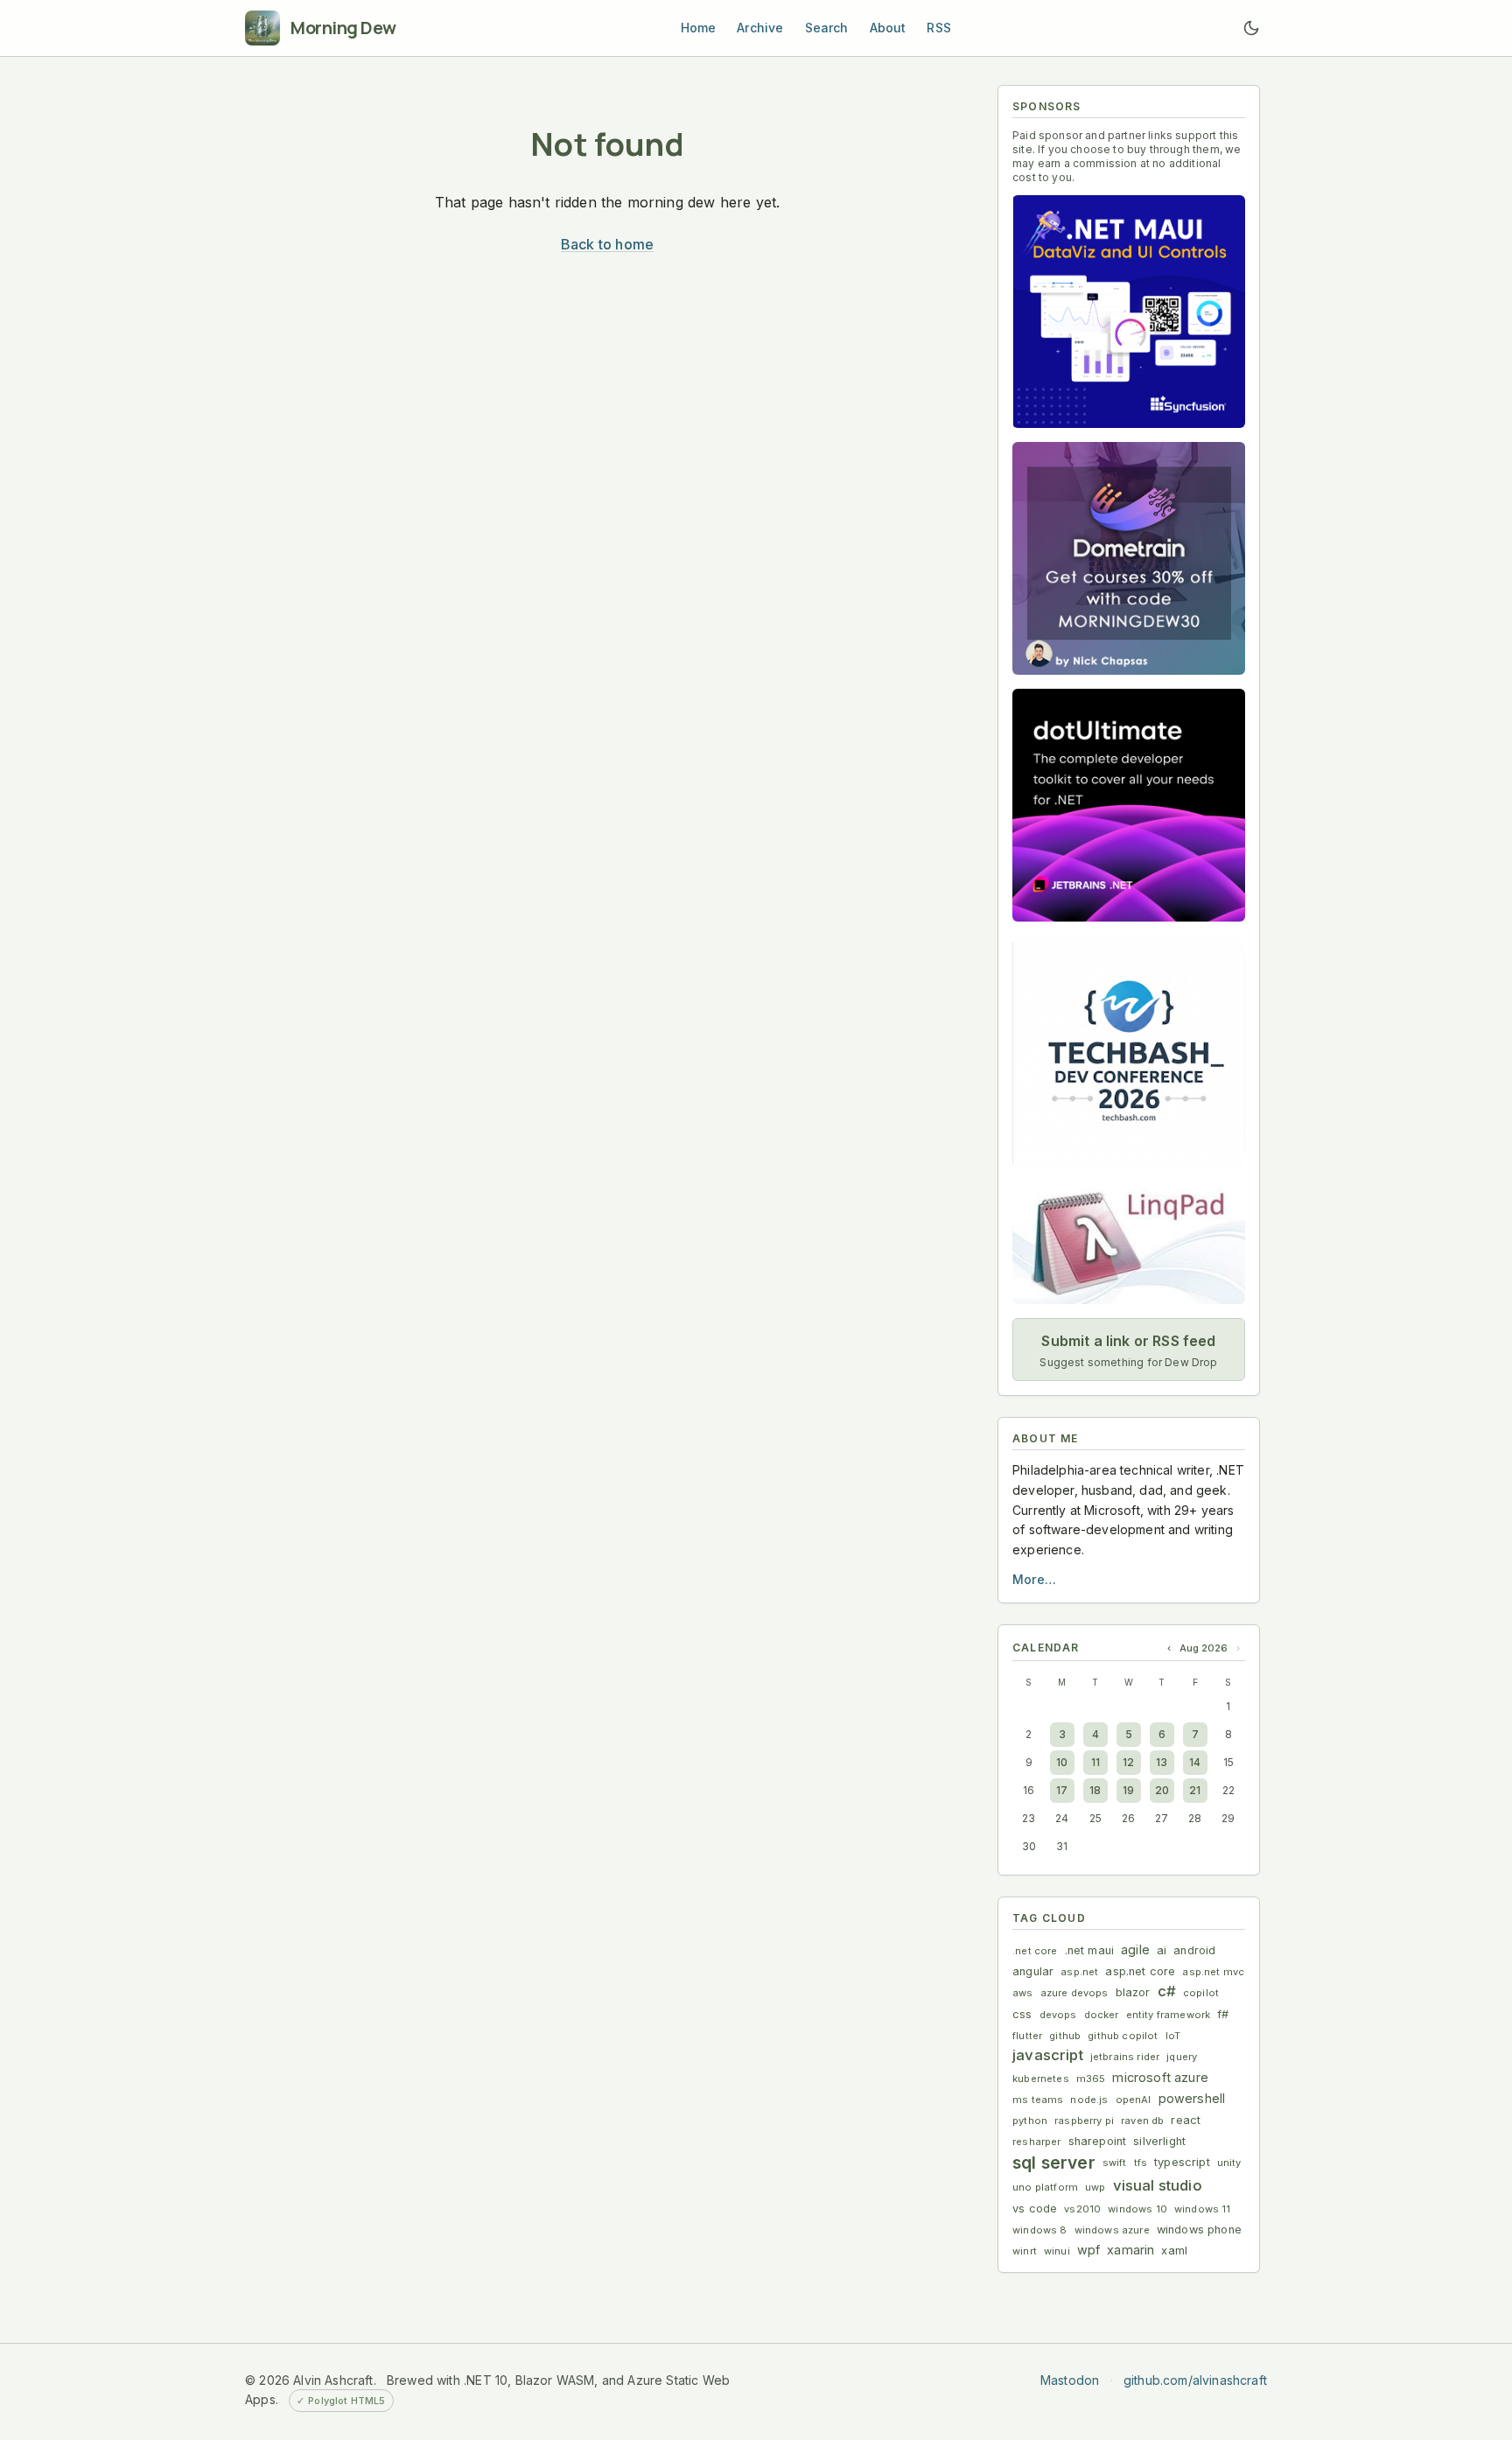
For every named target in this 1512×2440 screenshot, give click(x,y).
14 (1195, 1762)
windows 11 (1203, 2209)
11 (1095, 1762)
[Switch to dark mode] (1251, 28)
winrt (1025, 2251)
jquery (1182, 2057)
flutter (1027, 2036)
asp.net (1079, 1972)
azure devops (1074, 1993)
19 (1128, 1790)
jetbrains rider (1125, 2057)
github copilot (1123, 2036)
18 (1095, 1790)
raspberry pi (1084, 2121)
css (1022, 2014)
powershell (1192, 2098)
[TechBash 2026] (1129, 1052)
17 (1062, 1790)
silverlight (1159, 2141)
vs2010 (1082, 2209)
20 (1162, 1790)
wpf (1089, 2250)
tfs (1141, 2163)
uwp (1095, 2187)
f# (1223, 2014)
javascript (1048, 2055)
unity (1229, 2163)
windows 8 (1040, 2230)
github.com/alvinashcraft (1195, 2380)
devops (1058, 2015)
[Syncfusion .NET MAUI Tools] (1129, 312)
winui (1057, 2251)
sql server (1054, 2163)
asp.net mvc (1213, 1972)
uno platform (1045, 2187)
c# (1167, 1991)
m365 (1091, 2079)
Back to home (607, 244)
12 (1128, 1762)
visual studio (1158, 2185)
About (888, 28)
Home (699, 28)
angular (1033, 1971)
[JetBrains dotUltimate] (1129, 805)
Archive (760, 28)
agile (1135, 1949)
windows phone (1199, 2230)
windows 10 (1137, 2209)
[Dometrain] (1129, 558)
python (1030, 2121)
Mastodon (1070, 2380)
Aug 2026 (1204, 1648)
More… (1034, 1579)
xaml (1174, 2251)
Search (827, 28)
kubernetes (1041, 2079)
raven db (1142, 2121)
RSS (939, 28)
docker (1102, 2015)
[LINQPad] (1129, 1243)
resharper (1037, 2142)
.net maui (1090, 1950)
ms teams (1038, 2100)
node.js (1089, 2100)
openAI (1134, 2100)
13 (1162, 1762)
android (1194, 1950)
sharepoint (1098, 2141)
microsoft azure (1160, 2077)
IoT (1173, 2036)
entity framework (1169, 2015)
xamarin (1130, 2250)
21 (1195, 1790)
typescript (1182, 2162)
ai (1162, 1950)
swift (1115, 2163)
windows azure (1112, 2230)
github (1065, 2036)
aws (1023, 1993)
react (1186, 2120)
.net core (1035, 1951)
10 (1062, 1762)
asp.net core (1140, 1971)
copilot (1201, 1993)
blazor (1133, 1992)
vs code (1035, 2209)
